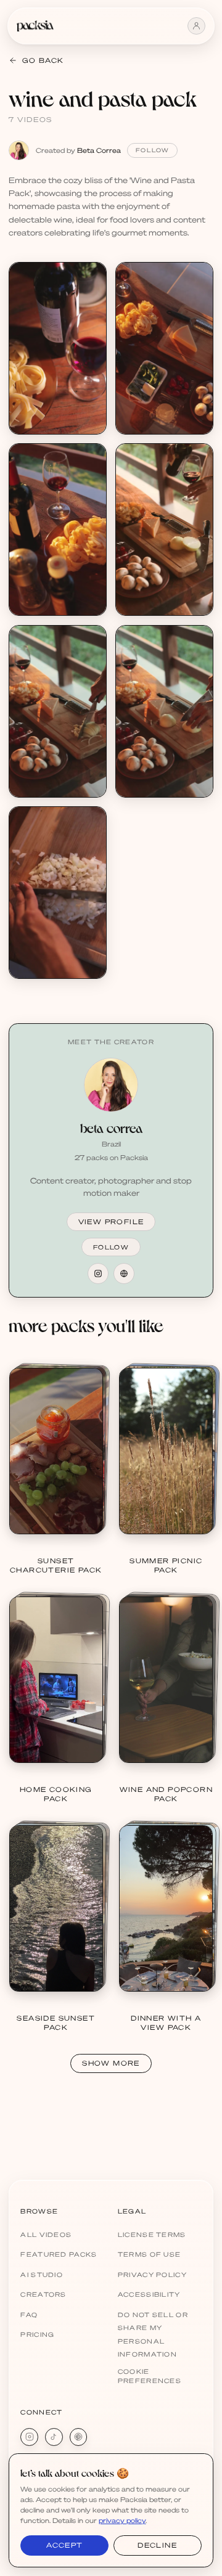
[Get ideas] (91, 347)
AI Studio (42, 2275)
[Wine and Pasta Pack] (57, 348)
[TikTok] (54, 2437)
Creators (43, 2294)
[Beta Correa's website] (124, 1274)
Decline (157, 2545)
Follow (152, 150)
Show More (111, 2063)
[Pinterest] (79, 2437)
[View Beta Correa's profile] (111, 1085)
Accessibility (149, 2294)
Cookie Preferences (150, 2376)
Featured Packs (59, 2254)
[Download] (91, 278)
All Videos (46, 2235)
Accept (64, 2545)
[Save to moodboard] (91, 301)
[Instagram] (29, 2437)
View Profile (111, 1222)
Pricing (37, 2334)
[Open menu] (196, 26)
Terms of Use (150, 2254)
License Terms (152, 2235)
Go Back (43, 60)
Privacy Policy (152, 2275)
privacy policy (122, 2521)
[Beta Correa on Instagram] (98, 1274)
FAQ (29, 2315)
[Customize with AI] (91, 324)
